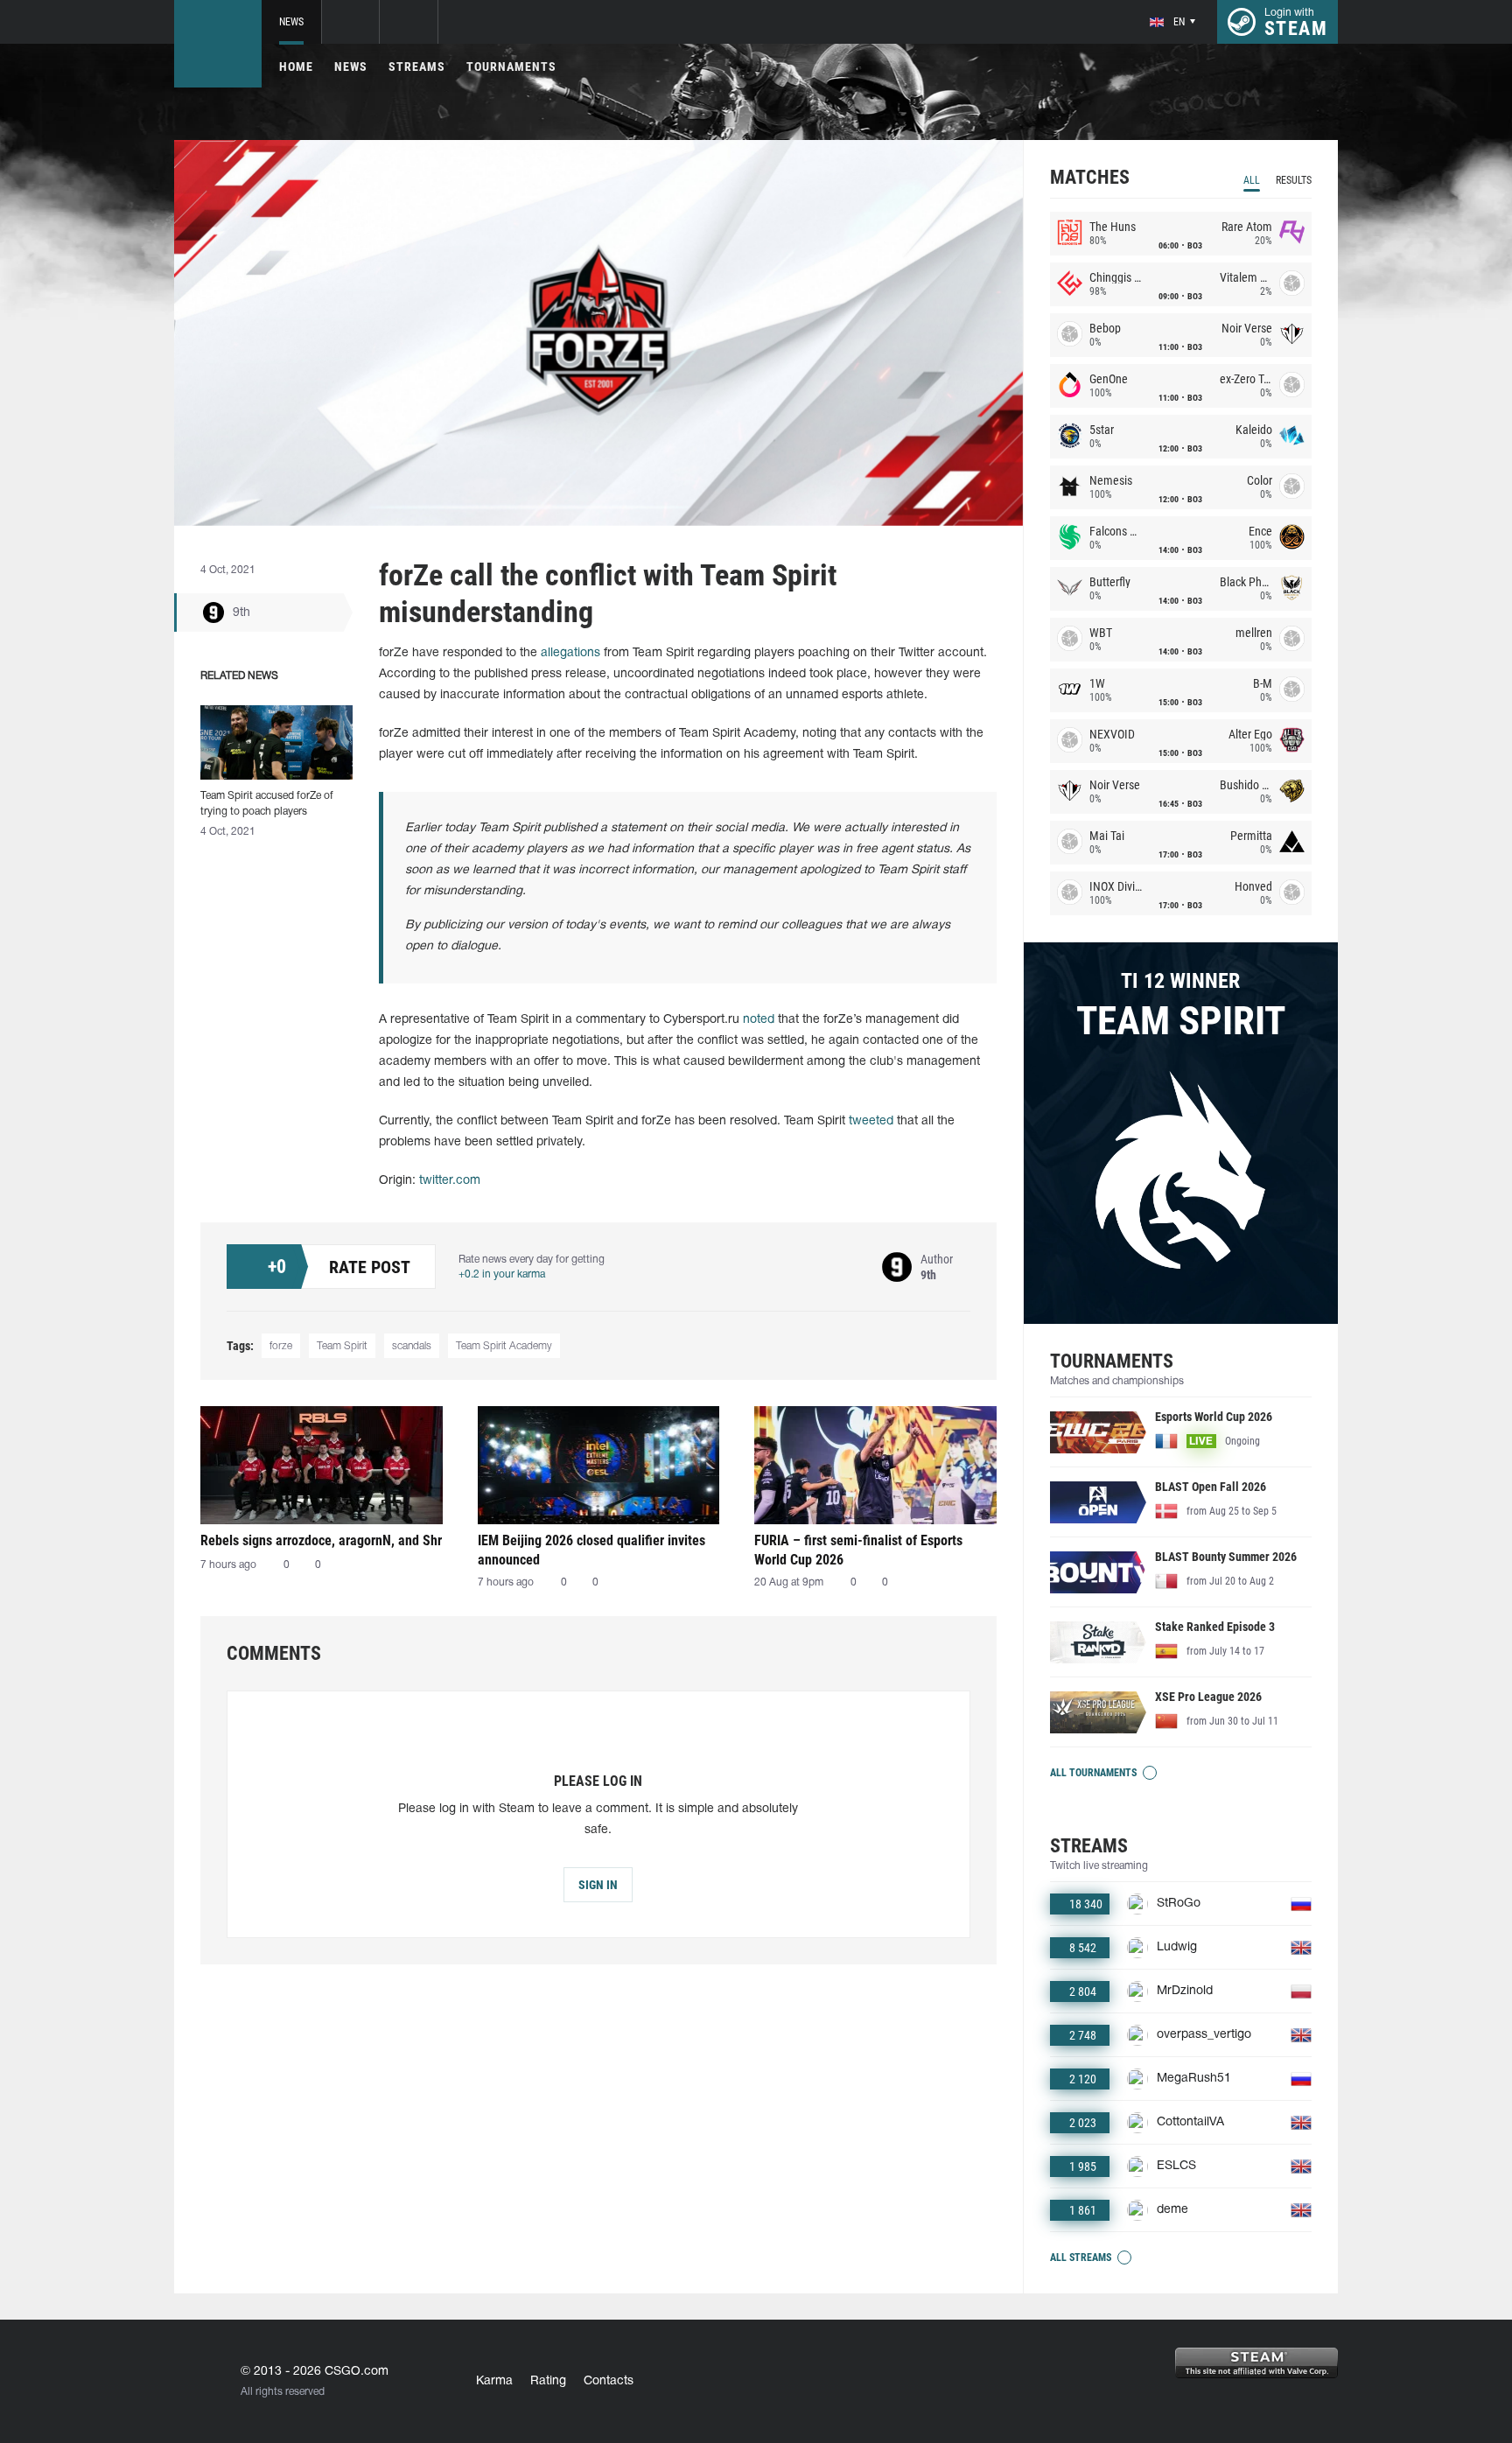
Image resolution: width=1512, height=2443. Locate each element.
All (1252, 180)
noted (759, 1020)
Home (296, 66)
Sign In (598, 1885)
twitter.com (450, 1181)
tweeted (871, 1121)
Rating (548, 2381)
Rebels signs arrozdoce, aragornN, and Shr (321, 1540)
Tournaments (511, 66)
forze (281, 1346)
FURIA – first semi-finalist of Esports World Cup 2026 (858, 1550)
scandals (412, 1346)
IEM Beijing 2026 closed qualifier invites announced (591, 1550)
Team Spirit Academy (504, 1346)
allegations (570, 653)
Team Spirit (342, 1346)
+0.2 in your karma (502, 1274)
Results (1294, 180)
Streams (417, 66)
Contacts (609, 2381)
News (291, 22)
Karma (494, 2381)
